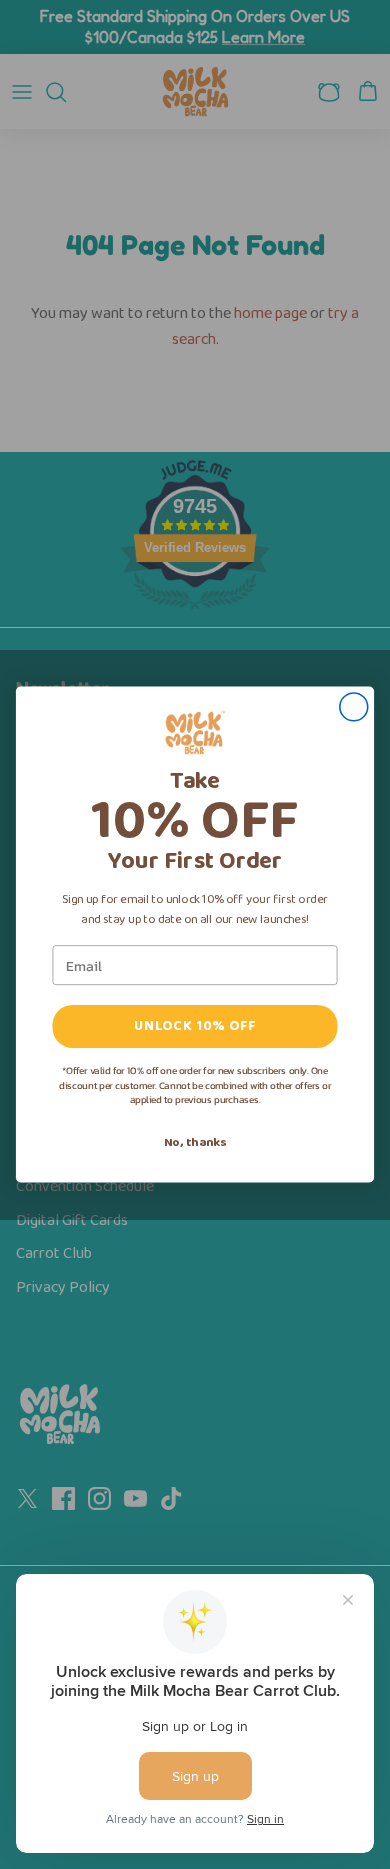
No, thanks (195, 1142)
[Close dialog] (354, 707)
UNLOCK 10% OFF (195, 1026)
